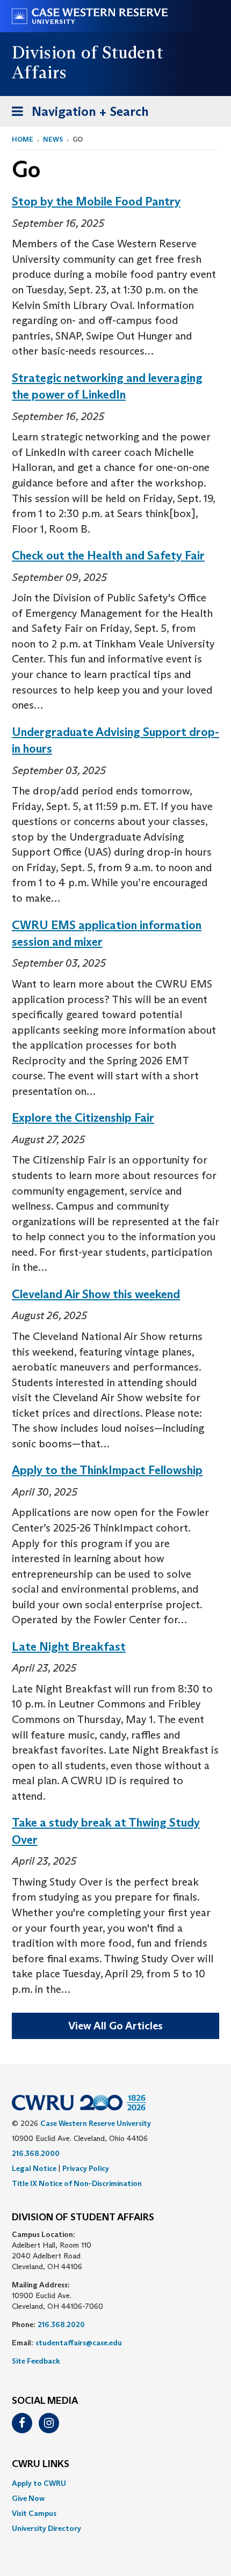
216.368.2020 (61, 2324)
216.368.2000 (36, 2153)
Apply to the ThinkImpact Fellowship (107, 1470)
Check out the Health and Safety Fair (108, 555)
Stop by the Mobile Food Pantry (96, 201)
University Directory (46, 2528)
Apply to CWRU (39, 2483)
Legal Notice (34, 2168)
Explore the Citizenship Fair (83, 1118)
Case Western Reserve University (96, 2123)
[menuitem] (115, 2483)
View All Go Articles (115, 2026)
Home (23, 139)
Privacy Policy (86, 2168)
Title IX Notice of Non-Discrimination (77, 2183)
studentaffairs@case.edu (79, 2343)
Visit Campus (34, 2513)
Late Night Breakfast (69, 1647)
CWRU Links (41, 2464)
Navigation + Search (77, 115)
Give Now (28, 2498)
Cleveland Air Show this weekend (96, 1294)
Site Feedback (36, 2361)
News (53, 139)
